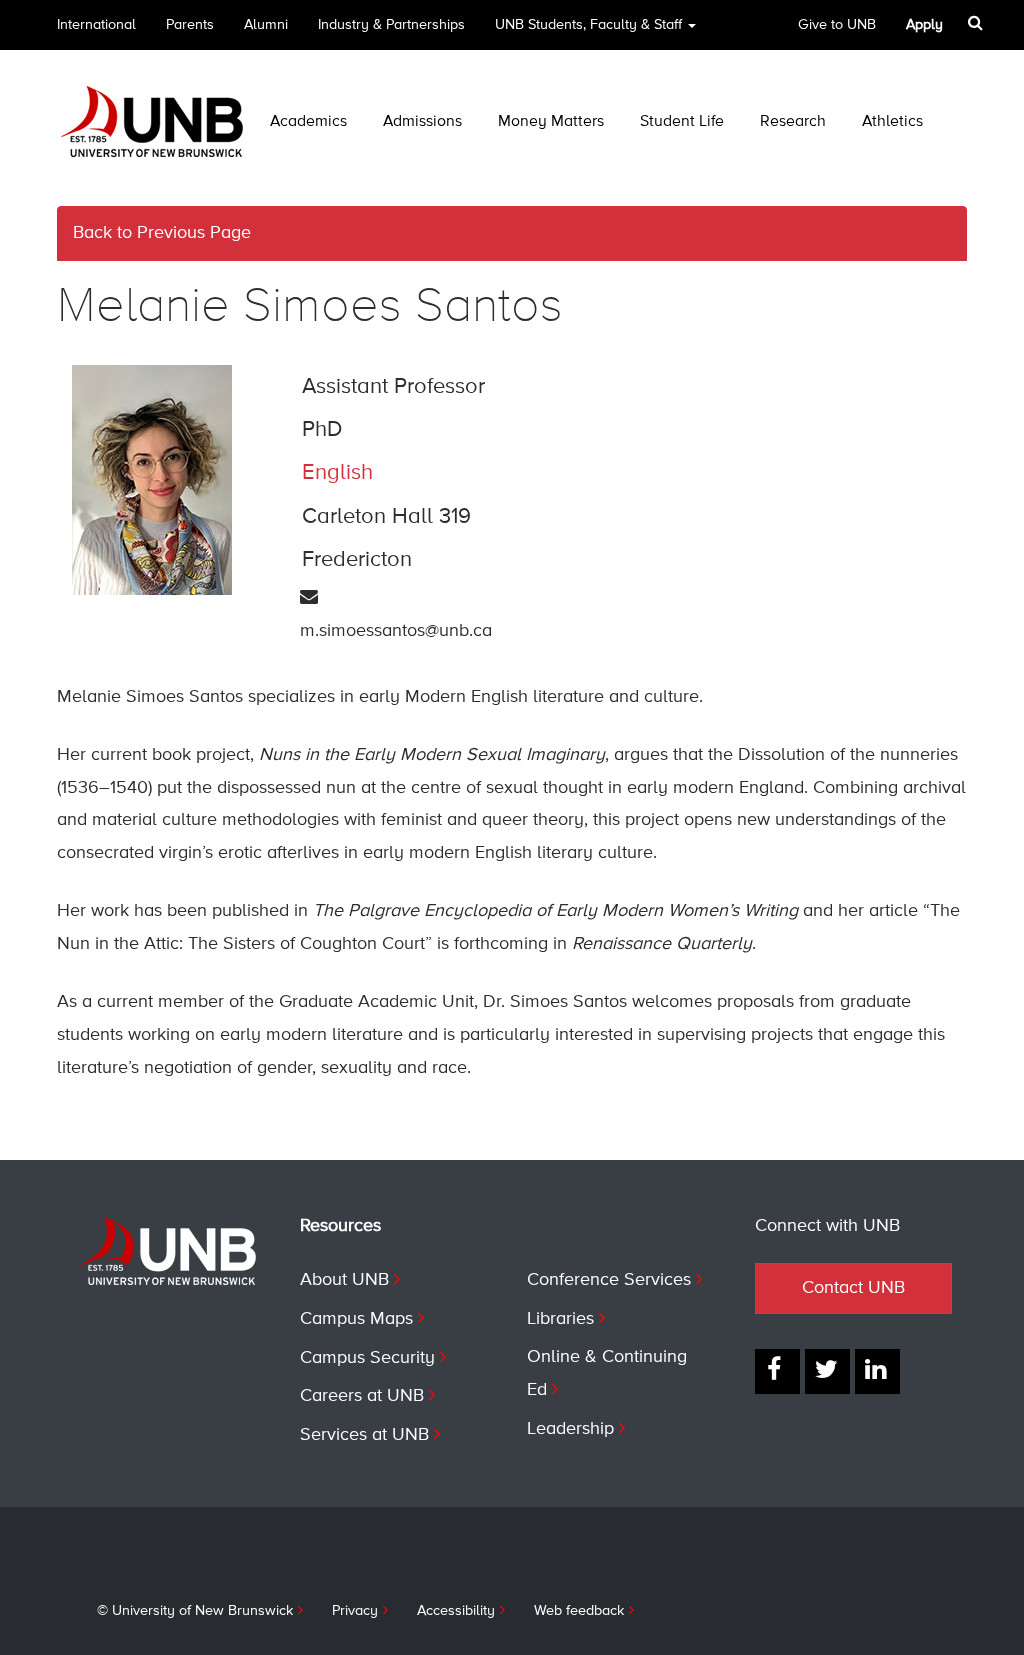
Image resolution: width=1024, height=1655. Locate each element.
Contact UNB (853, 1288)
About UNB (344, 1280)
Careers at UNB (362, 1396)
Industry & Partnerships (391, 25)
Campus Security (367, 1358)
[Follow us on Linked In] (877, 1371)
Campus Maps (356, 1319)
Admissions (422, 122)
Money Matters (551, 122)
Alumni (266, 25)
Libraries (560, 1319)
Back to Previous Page (162, 233)
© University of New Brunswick (195, 1611)
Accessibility (456, 1611)
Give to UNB (837, 25)
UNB (588, 25)
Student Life (682, 122)
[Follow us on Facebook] (777, 1371)
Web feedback (579, 1611)
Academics (308, 122)
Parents (190, 25)
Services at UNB (364, 1435)
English (337, 473)
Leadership (570, 1429)
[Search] (977, 23)
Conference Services (609, 1280)
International (96, 25)
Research (793, 122)
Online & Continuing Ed (607, 1374)
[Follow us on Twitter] (827, 1371)
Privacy (355, 1611)
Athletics (892, 122)
